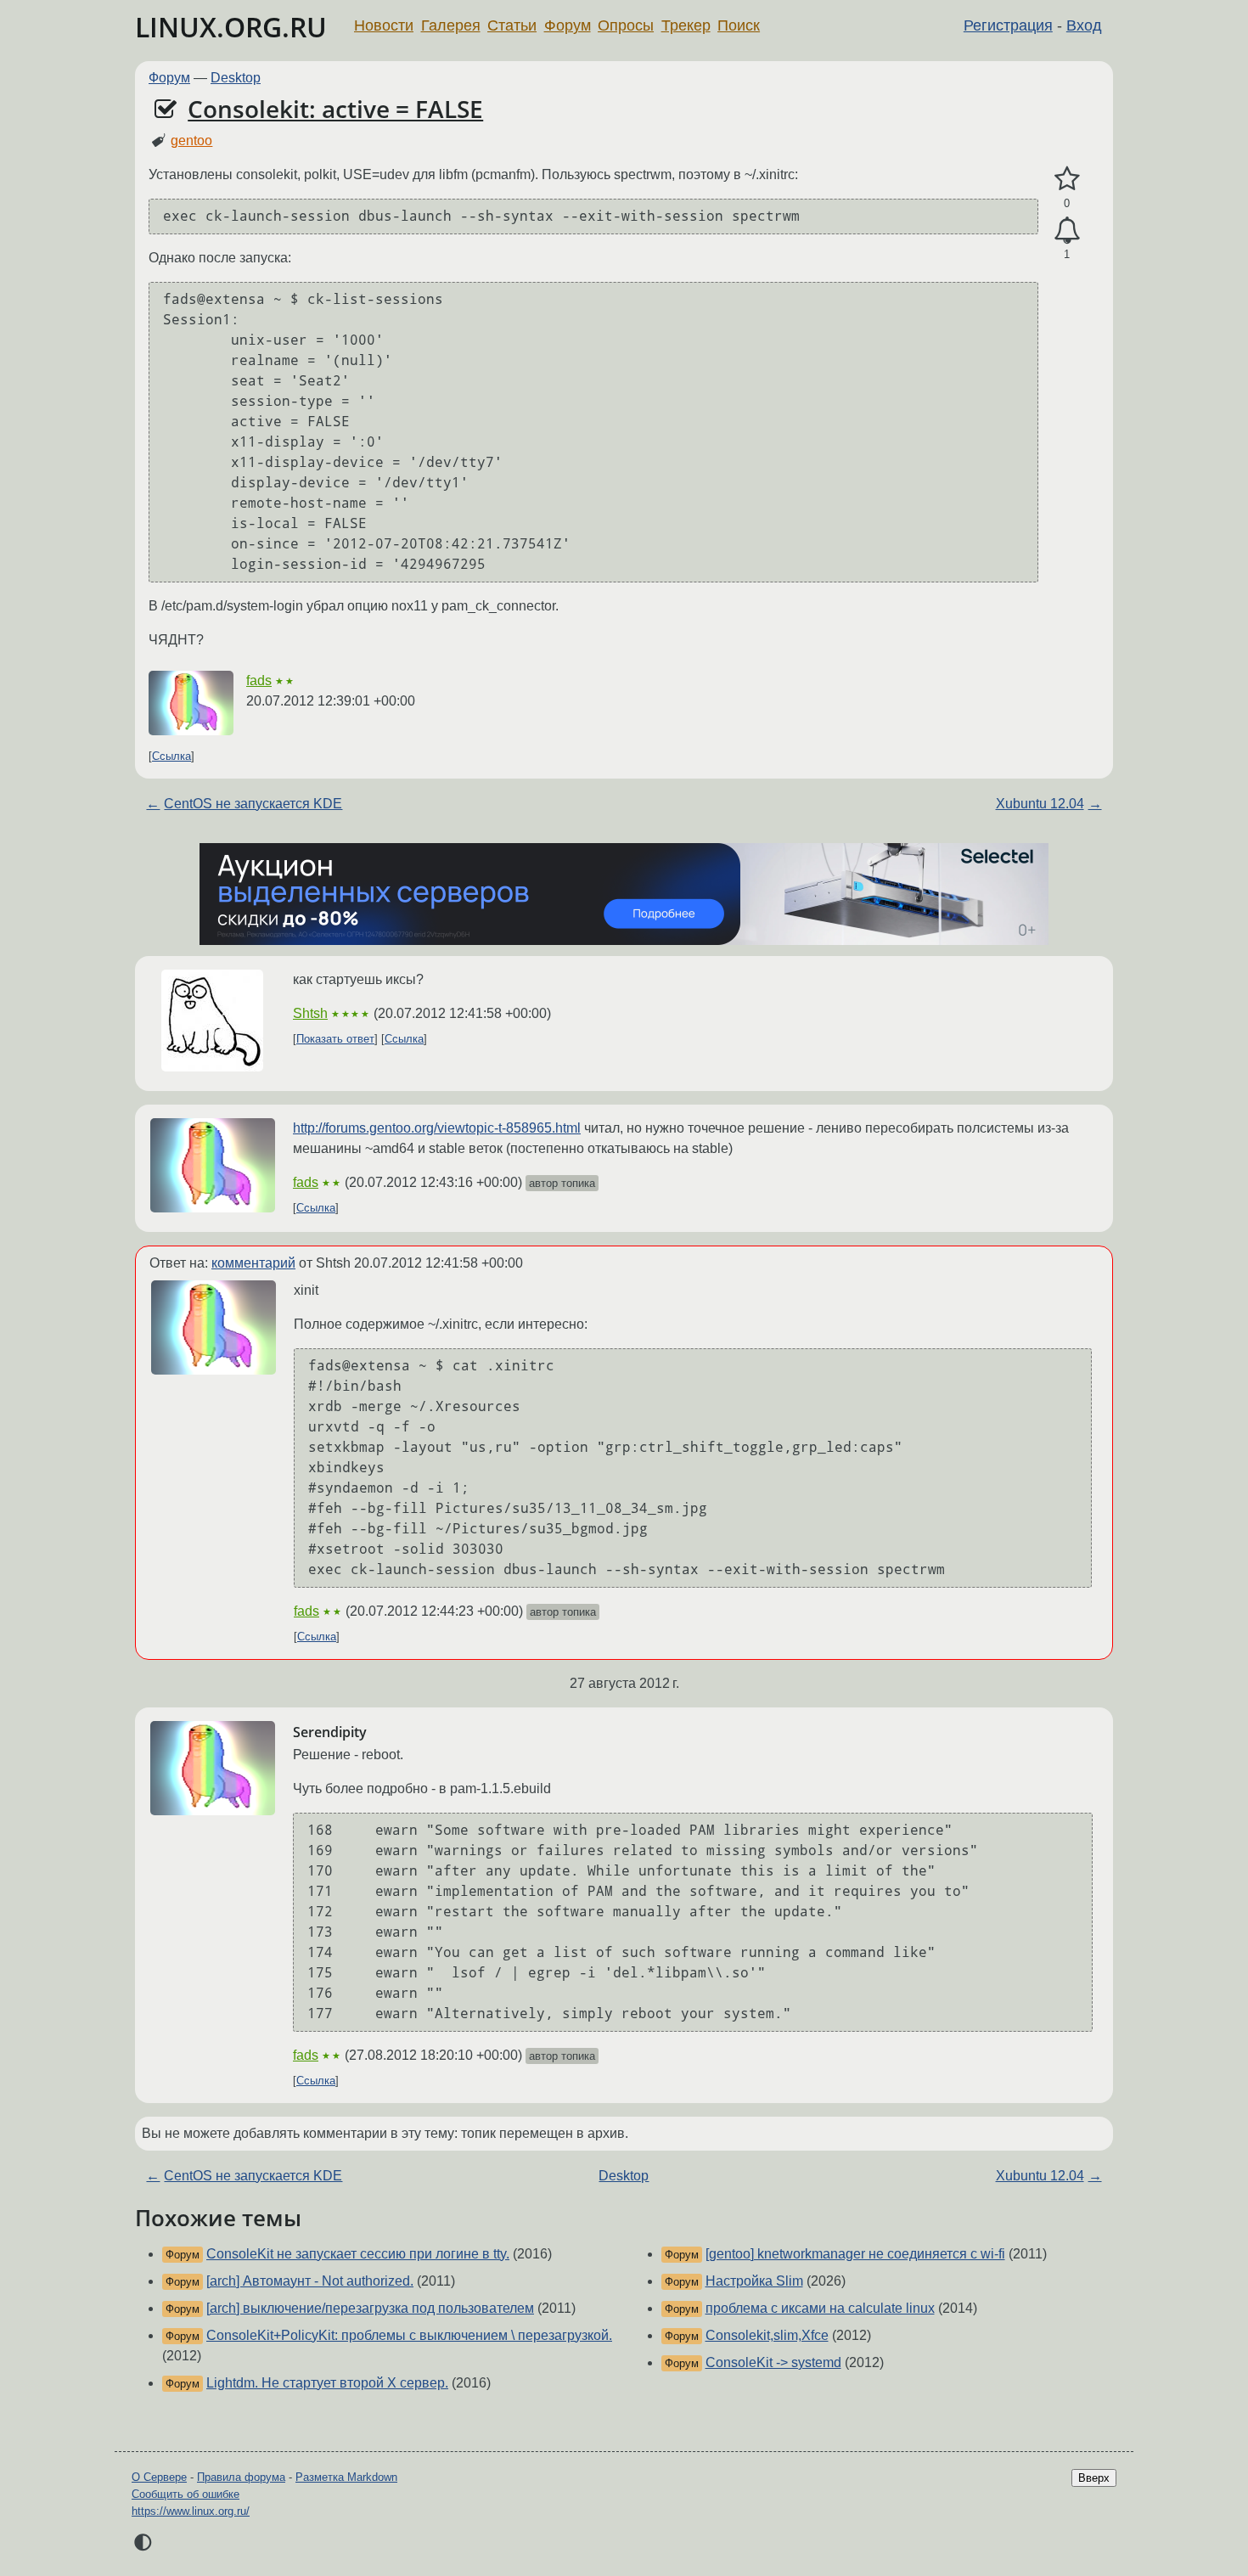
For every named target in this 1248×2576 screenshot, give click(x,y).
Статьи (512, 25)
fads (259, 681)
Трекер (686, 25)
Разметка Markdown (346, 2477)
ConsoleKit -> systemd (773, 2362)
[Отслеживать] (1067, 231)
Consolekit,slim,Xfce (767, 2335)
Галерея (451, 25)
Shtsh (310, 1013)
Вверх (1094, 2478)
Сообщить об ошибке (186, 2494)
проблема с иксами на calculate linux (820, 2308)
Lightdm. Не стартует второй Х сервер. (327, 2383)
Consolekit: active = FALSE (335, 109)
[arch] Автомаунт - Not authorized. (310, 2281)
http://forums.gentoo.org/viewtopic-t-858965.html (437, 1128)
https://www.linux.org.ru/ (191, 2511)
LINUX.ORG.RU (231, 27)
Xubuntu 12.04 (1040, 804)
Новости (384, 25)
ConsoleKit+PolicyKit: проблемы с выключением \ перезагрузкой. (409, 2335)
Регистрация (1008, 25)
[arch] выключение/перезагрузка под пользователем (370, 2308)
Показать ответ (335, 1039)
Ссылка (171, 756)
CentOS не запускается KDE (253, 804)
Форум (568, 25)
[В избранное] (1067, 179)
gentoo (191, 141)
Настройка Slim (754, 2281)
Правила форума (241, 2477)
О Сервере (159, 2477)
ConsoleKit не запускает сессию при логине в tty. (358, 2254)
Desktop (236, 78)
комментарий (253, 1263)
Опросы (626, 25)
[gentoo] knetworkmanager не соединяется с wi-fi (855, 2254)
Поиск (739, 25)
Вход (1084, 25)
